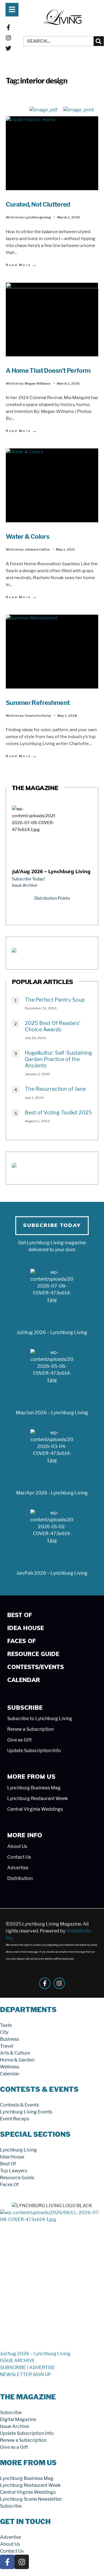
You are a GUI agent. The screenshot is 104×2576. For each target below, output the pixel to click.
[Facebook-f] (8, 27)
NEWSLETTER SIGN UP (26, 2374)
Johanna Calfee (37, 549)
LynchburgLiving (38, 217)
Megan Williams (38, 383)
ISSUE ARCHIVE (17, 2361)
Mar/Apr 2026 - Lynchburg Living (52, 1493)
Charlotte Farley (38, 716)
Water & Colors (27, 536)
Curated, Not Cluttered (38, 204)
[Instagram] (8, 38)
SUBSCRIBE (13, 2368)
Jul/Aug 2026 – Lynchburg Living (51, 872)
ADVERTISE (42, 2368)
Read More (22, 265)
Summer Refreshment (38, 703)
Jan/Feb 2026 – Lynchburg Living (52, 1573)
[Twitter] (8, 48)
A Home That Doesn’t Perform (48, 371)
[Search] (99, 41)
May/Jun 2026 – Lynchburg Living (52, 1413)
